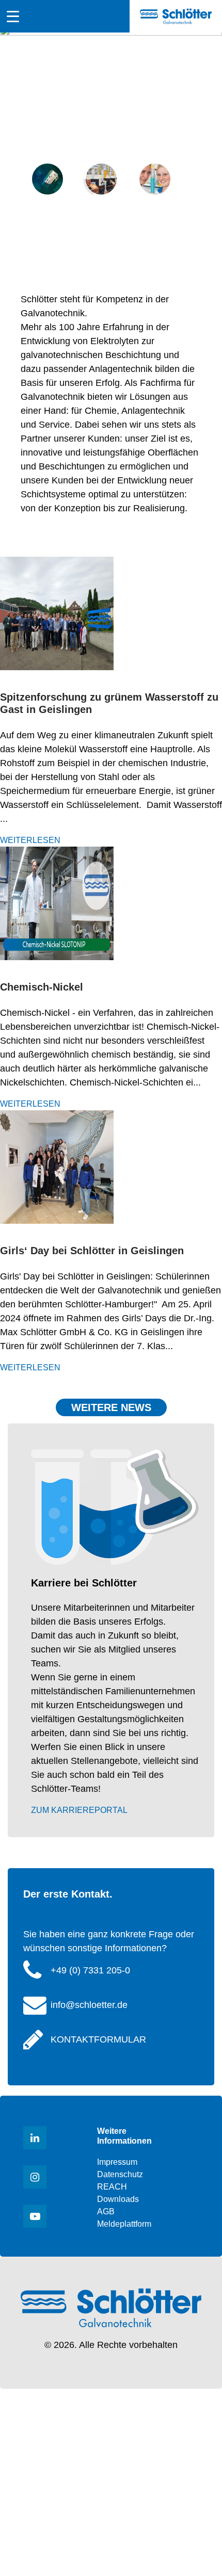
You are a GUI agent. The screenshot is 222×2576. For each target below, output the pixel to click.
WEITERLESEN (30, 840)
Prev (18, 138)
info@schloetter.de (89, 2005)
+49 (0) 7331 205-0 (90, 1970)
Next (204, 138)
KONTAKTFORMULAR (98, 2039)
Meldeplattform (124, 2224)
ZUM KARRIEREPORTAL (79, 1810)
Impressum (117, 2162)
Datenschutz (120, 2174)
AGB (106, 2212)
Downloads (118, 2199)
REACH (112, 2187)
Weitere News (111, 1407)
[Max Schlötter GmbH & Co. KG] (176, 16)
